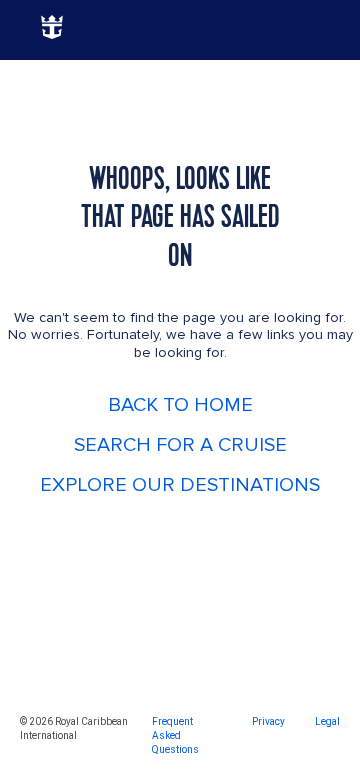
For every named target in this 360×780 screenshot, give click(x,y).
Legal (327, 721)
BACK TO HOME (180, 405)
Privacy (268, 721)
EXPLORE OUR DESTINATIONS (180, 485)
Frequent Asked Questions (175, 735)
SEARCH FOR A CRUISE (180, 445)
